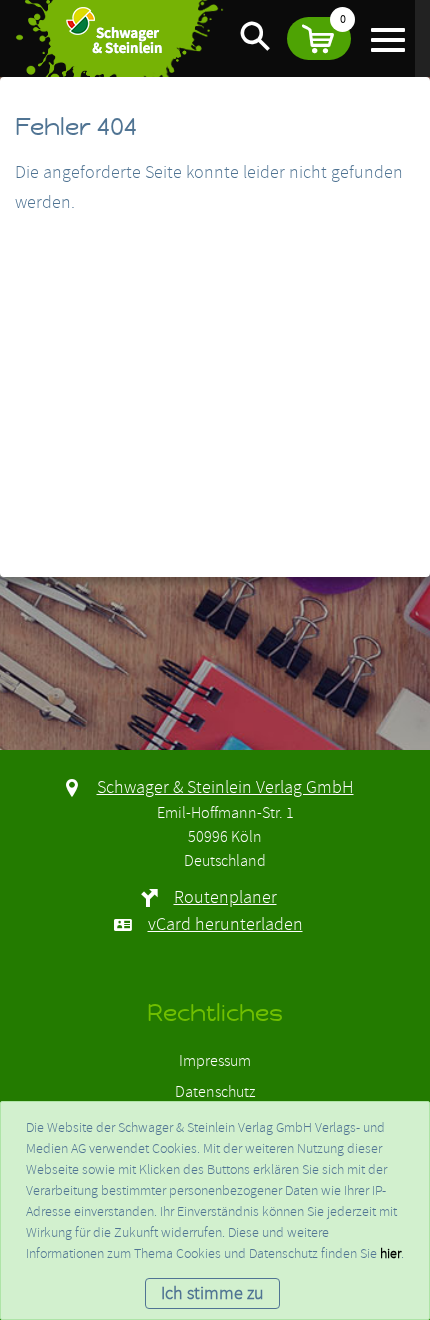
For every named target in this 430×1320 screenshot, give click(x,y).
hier (390, 1253)
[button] (319, 38)
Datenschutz (215, 1092)
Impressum (215, 1061)
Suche (255, 35)
